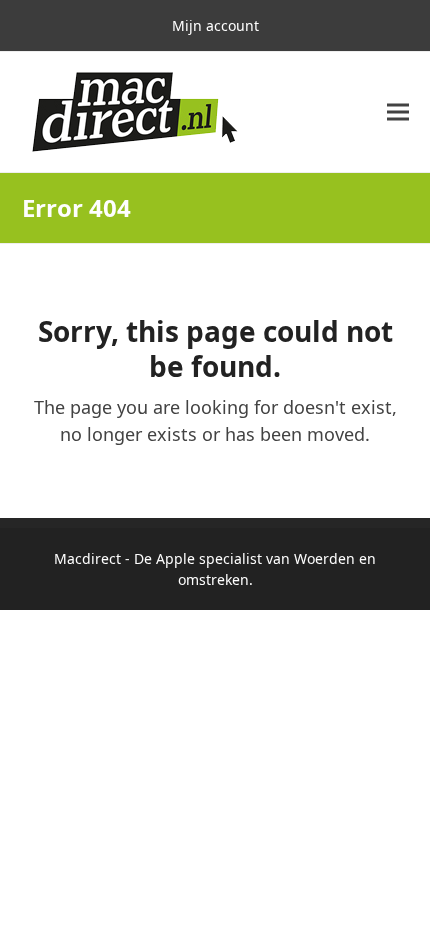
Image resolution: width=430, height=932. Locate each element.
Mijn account (215, 25)
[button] (398, 112)
